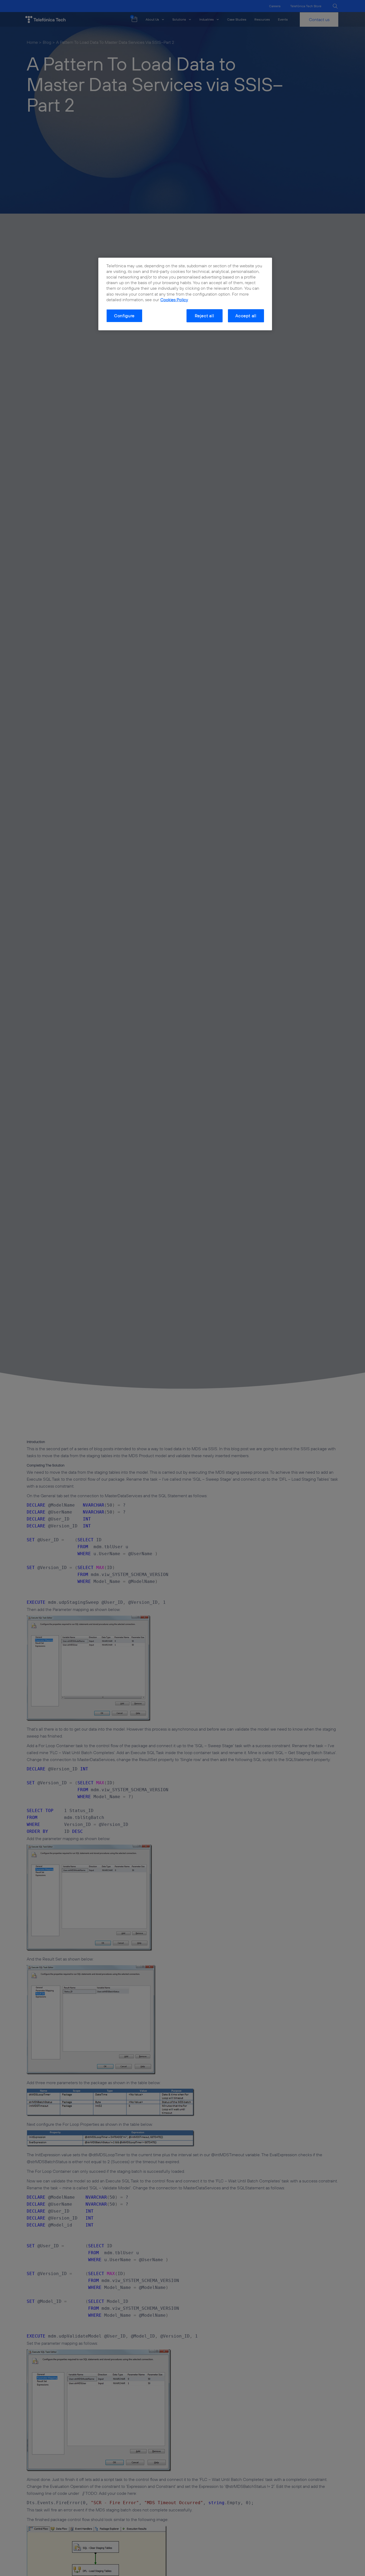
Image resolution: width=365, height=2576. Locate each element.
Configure (124, 316)
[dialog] (185, 294)
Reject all (205, 316)
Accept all (246, 316)
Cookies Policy (174, 300)
